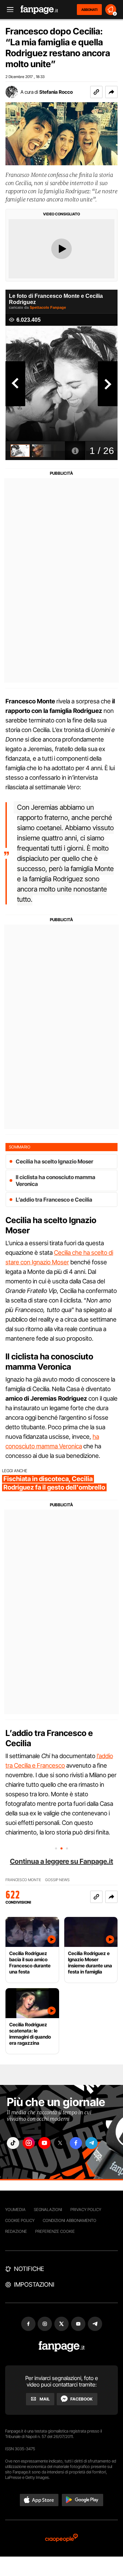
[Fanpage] (62, 2346)
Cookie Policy (20, 2220)
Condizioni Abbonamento (70, 2220)
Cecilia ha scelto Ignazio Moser (54, 1161)
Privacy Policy (86, 2209)
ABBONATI (89, 10)
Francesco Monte (23, 1880)
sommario (20, 1147)
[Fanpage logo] (39, 10)
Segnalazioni (48, 2209)
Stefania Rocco (56, 92)
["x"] (60, 2143)
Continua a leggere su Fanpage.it (61, 1861)
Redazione (16, 2231)
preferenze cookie (55, 2231)
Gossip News (57, 1880)
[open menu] (8, 10)
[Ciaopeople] (61, 2538)
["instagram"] (29, 2143)
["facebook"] (76, 2143)
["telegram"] (92, 2143)
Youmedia (15, 2209)
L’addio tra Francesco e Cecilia (54, 1200)
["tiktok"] (13, 2143)
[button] (111, 92)
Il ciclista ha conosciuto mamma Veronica (56, 1180)
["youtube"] (44, 2143)
